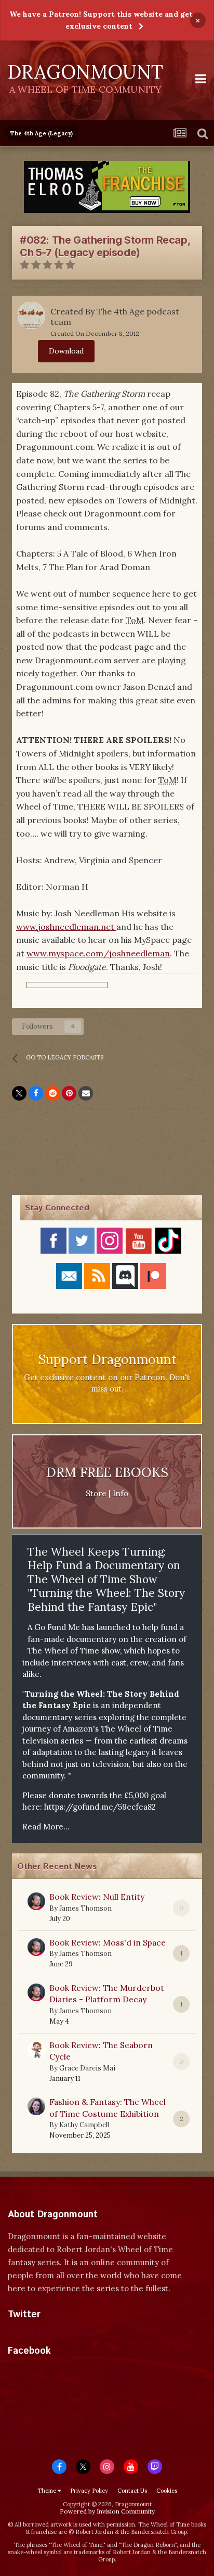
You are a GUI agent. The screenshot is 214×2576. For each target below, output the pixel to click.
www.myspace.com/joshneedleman (98, 953)
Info (121, 1493)
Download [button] (66, 351)
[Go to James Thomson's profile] (36, 1901)
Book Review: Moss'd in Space (108, 1942)
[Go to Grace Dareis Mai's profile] (36, 2050)
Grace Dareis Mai (87, 2068)
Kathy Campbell (84, 2125)
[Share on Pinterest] (69, 1093)
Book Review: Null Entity (97, 1897)
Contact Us (132, 2491)
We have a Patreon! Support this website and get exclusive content (101, 20)
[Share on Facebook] (36, 1093)
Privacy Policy (89, 2491)
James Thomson (85, 1908)
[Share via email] (86, 1093)
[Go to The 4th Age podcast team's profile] (31, 315)
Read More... (46, 1827)
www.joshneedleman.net (66, 927)
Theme (48, 2491)
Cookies (167, 2491)
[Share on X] (19, 1093)
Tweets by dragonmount (54, 2333)
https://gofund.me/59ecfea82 (100, 1807)
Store (96, 1493)
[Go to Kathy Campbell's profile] (36, 2106)
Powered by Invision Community (107, 2511)
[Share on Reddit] (52, 1093)
